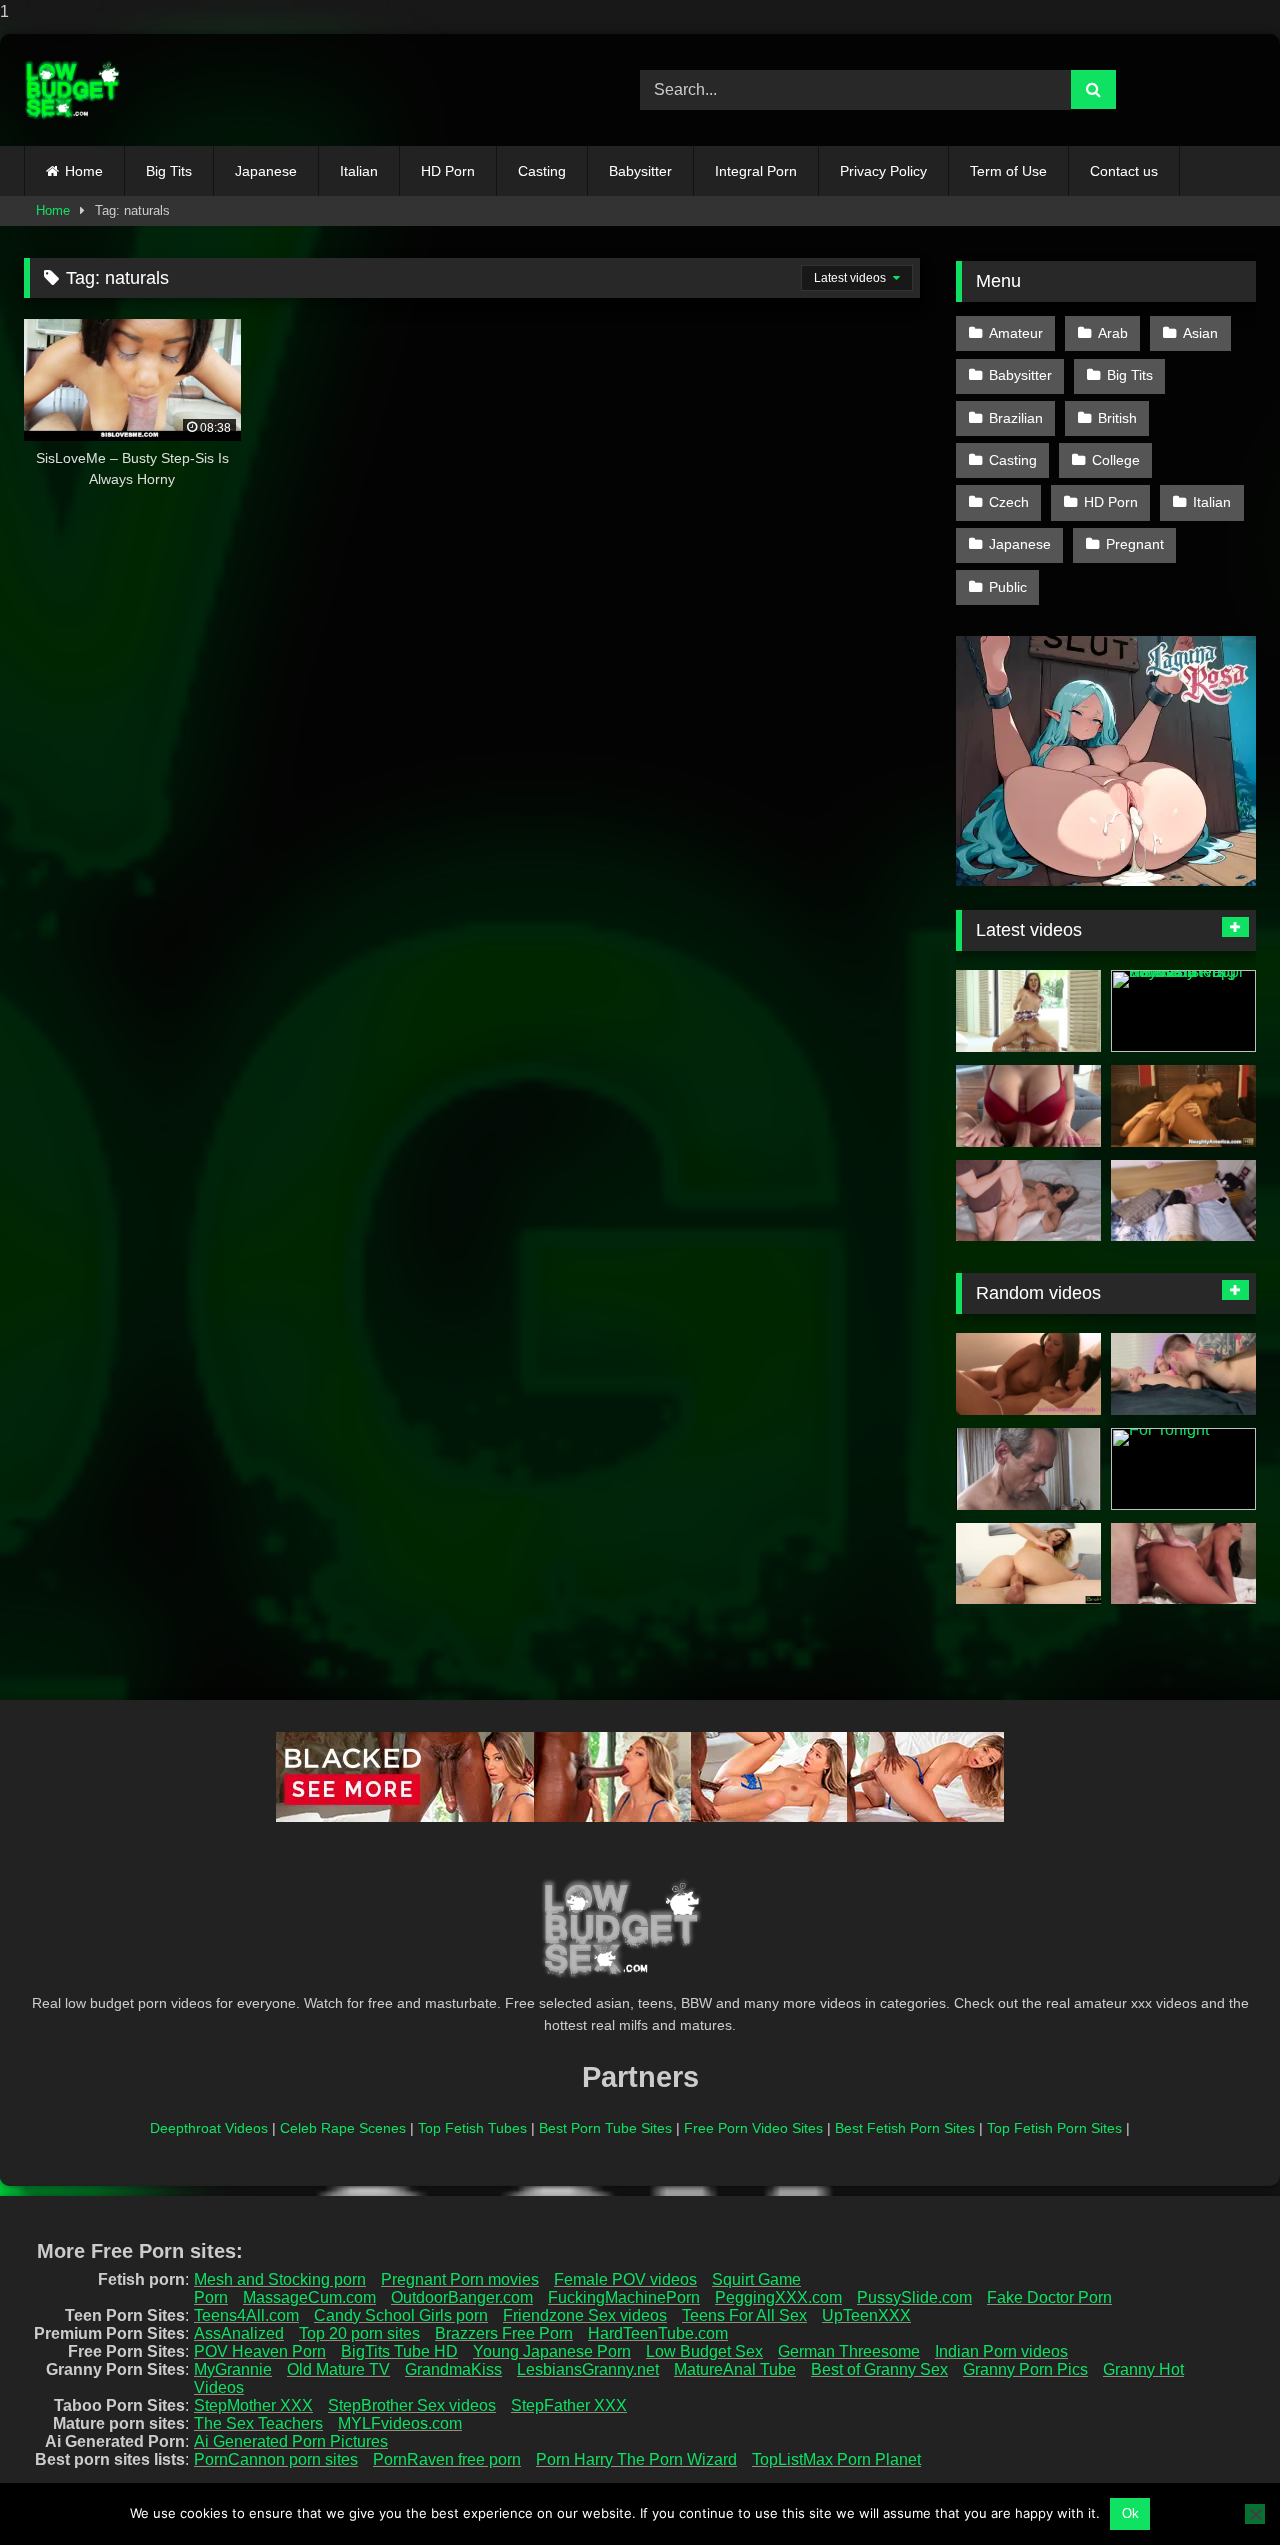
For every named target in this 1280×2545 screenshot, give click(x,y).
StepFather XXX (569, 2405)
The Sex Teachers (258, 2423)
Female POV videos (625, 2279)
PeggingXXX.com (778, 2297)
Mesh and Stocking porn (280, 2279)
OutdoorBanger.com (462, 2297)
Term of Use (1008, 171)
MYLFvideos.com (400, 2423)
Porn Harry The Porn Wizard (636, 2459)
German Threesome (849, 2351)
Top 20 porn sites (359, 2333)
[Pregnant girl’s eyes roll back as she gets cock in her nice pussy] (1028, 1469)
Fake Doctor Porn (1049, 2297)
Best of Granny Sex (879, 2369)
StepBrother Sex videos (412, 2405)
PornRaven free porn (447, 2459)
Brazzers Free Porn (504, 2333)
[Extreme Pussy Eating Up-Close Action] (1183, 1374)
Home (84, 171)
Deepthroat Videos (209, 2128)
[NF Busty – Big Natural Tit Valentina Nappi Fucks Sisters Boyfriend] (1183, 1011)
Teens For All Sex (744, 2315)
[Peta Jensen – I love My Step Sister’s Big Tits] (1183, 1564)
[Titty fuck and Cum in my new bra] (1028, 1106)
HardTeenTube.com (658, 2333)
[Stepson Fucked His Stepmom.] (1028, 1201)
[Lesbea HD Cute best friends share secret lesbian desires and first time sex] (1028, 1374)
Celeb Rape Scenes (343, 2128)
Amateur (1016, 333)
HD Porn (448, 171)
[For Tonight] (1183, 1469)
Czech (1009, 502)
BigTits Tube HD (399, 2351)
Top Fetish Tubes (472, 2128)
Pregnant (1135, 544)
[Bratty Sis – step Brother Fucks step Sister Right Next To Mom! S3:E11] (1028, 1564)
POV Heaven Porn (260, 2351)
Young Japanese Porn (552, 2351)
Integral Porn (756, 171)
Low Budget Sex (704, 2351)
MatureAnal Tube (735, 2369)
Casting (542, 171)
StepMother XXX (253, 2405)
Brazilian (1016, 418)
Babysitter (640, 171)
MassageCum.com (309, 2297)
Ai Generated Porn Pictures (291, 2441)
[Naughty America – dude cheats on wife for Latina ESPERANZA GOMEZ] (1183, 1106)
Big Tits (169, 171)
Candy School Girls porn (401, 2315)
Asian (1200, 333)
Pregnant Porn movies (460, 2279)
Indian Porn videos (1001, 2351)
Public (1008, 587)
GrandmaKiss (453, 2369)
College (1116, 460)
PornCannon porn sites (276, 2459)
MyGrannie (233, 2369)
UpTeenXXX (866, 2315)
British (1117, 418)
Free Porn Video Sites (753, 2128)
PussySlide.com (914, 2297)
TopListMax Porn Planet (836, 2459)
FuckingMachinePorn (624, 2297)
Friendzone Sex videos (585, 2315)
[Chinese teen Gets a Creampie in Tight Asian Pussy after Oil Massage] (1183, 1201)
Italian (359, 171)
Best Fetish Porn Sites (905, 2128)
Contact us (1124, 171)
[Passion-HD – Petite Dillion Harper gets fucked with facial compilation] (1028, 1011)
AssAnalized (239, 2333)
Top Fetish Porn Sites (1054, 2128)
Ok (1130, 2513)
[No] (1255, 2514)
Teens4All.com (246, 2315)
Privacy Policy (883, 171)
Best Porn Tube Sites (605, 2128)
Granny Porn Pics (1025, 2369)
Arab (1113, 333)
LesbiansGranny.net (588, 2369)
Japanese (266, 171)
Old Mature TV (338, 2369)
